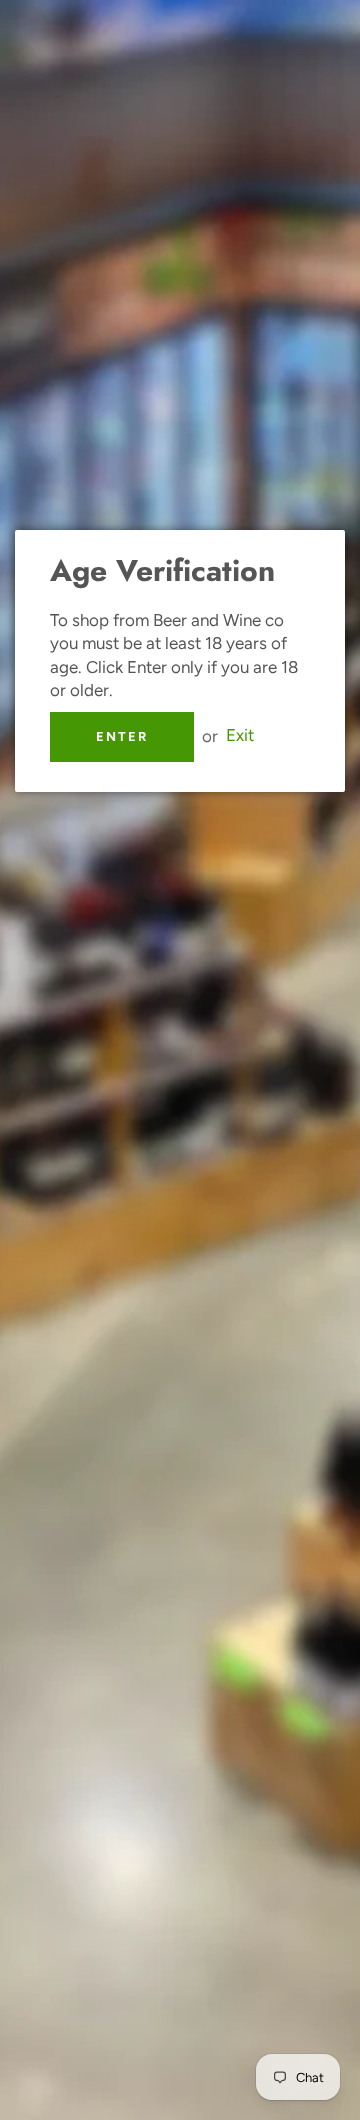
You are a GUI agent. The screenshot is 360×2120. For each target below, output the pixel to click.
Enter (122, 736)
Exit (240, 736)
